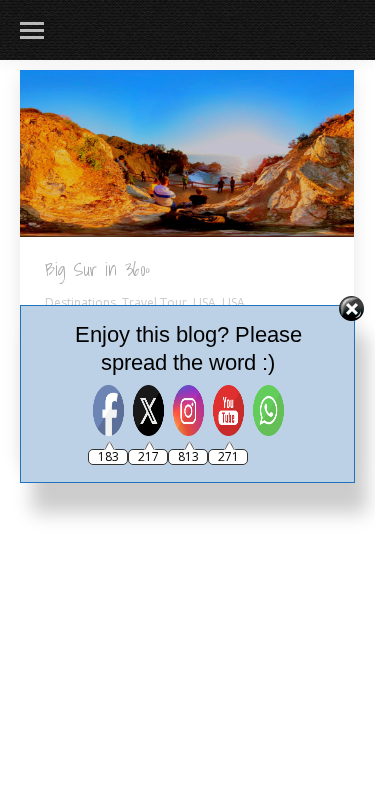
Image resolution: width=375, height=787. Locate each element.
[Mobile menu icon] (32, 30)
